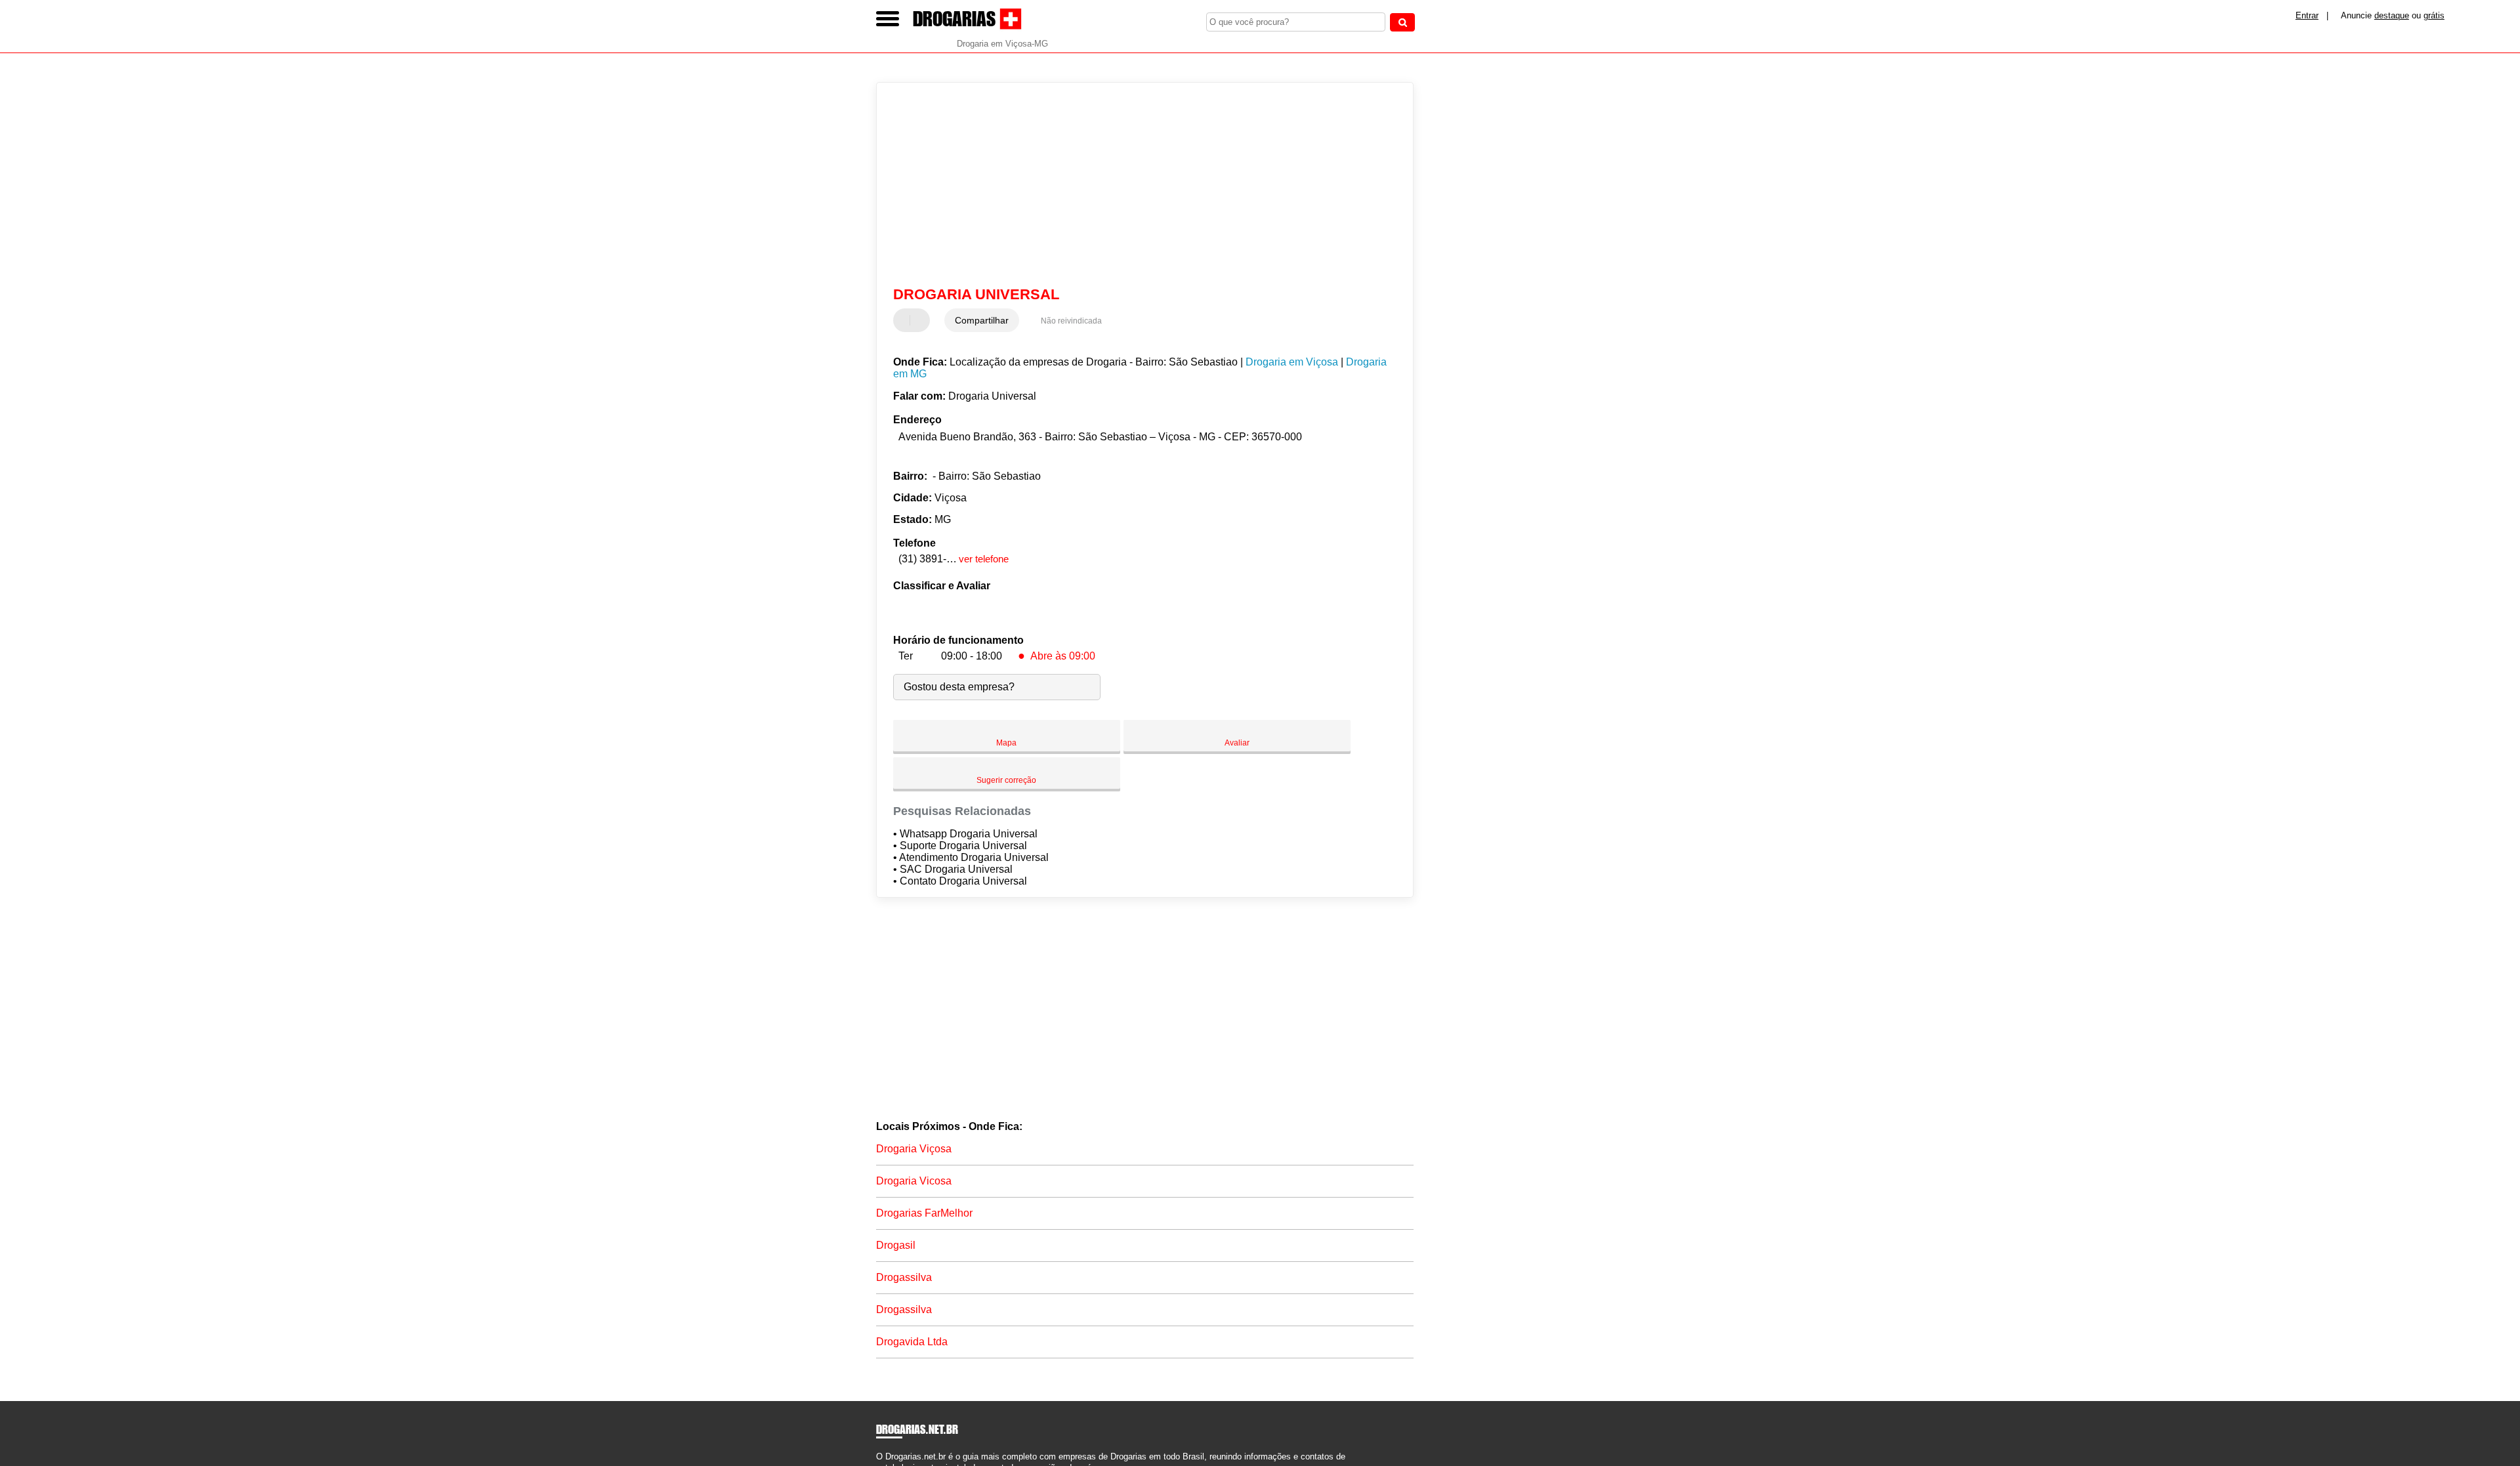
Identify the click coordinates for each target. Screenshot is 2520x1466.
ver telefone (984, 559)
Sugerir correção (1006, 780)
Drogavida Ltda (912, 1342)
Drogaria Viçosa (914, 1149)
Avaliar (1237, 743)
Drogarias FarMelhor (924, 1213)
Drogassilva (904, 1277)
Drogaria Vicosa (914, 1181)
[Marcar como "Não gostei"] (921, 320)
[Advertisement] (1139, 184)
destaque (2392, 15)
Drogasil (896, 1245)
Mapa (1006, 743)
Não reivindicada (1071, 321)
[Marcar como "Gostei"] (905, 320)
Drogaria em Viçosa (1292, 362)
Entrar (2307, 15)
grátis (2434, 15)
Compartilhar (982, 320)
